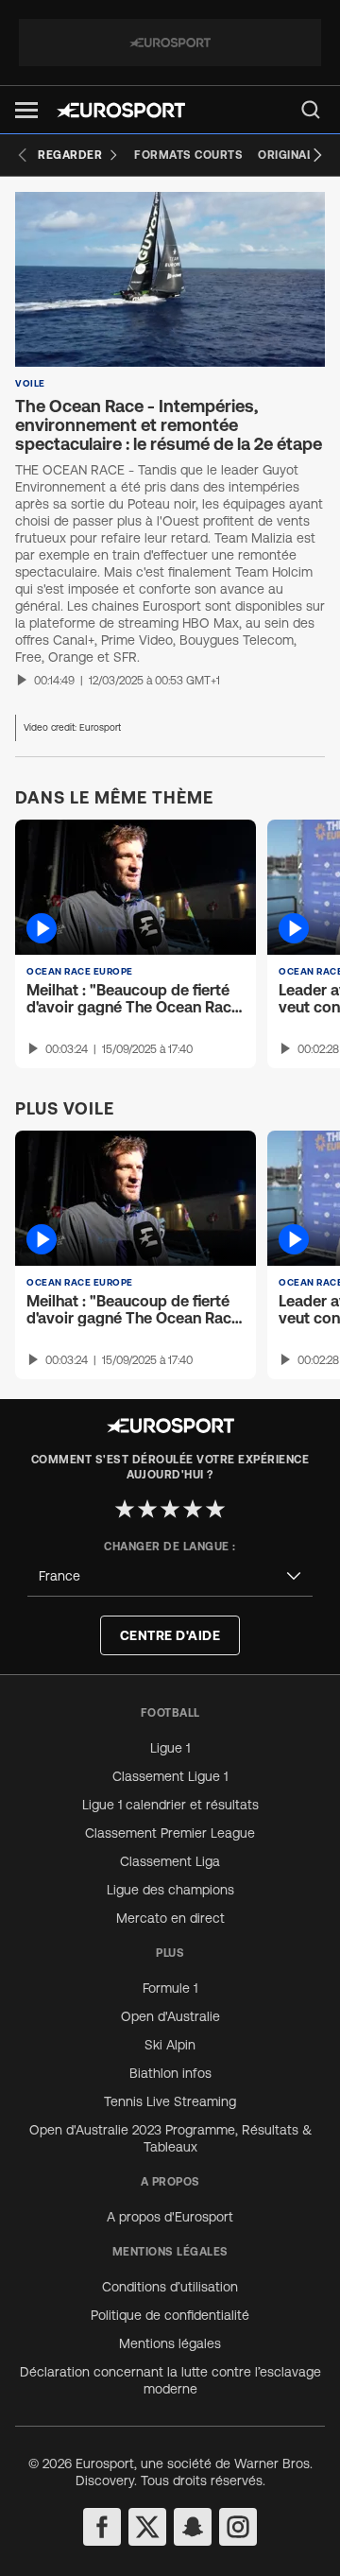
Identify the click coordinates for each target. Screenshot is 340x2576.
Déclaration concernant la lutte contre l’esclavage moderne (170, 2380)
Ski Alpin (170, 2045)
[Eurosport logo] (121, 110)
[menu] (311, 110)
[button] (26, 110)
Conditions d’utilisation (170, 2287)
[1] (125, 1509)
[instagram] (238, 2527)
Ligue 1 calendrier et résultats (170, 1805)
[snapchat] (193, 2527)
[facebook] (102, 2527)
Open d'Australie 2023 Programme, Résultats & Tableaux (170, 2138)
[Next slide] (317, 155)
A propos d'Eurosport (170, 2217)
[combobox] (170, 1576)
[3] (170, 1509)
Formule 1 (170, 1988)
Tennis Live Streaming (170, 2101)
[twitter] (147, 2527)
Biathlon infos (170, 2073)
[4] (193, 1509)
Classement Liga (170, 1861)
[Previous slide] (23, 155)
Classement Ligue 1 (170, 1776)
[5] (215, 1509)
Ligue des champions (170, 1890)
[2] (147, 1509)
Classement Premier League (170, 1833)
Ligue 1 (170, 1748)
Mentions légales (170, 2343)
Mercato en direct (170, 1918)
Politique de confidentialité (170, 2315)
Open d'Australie (170, 2016)
